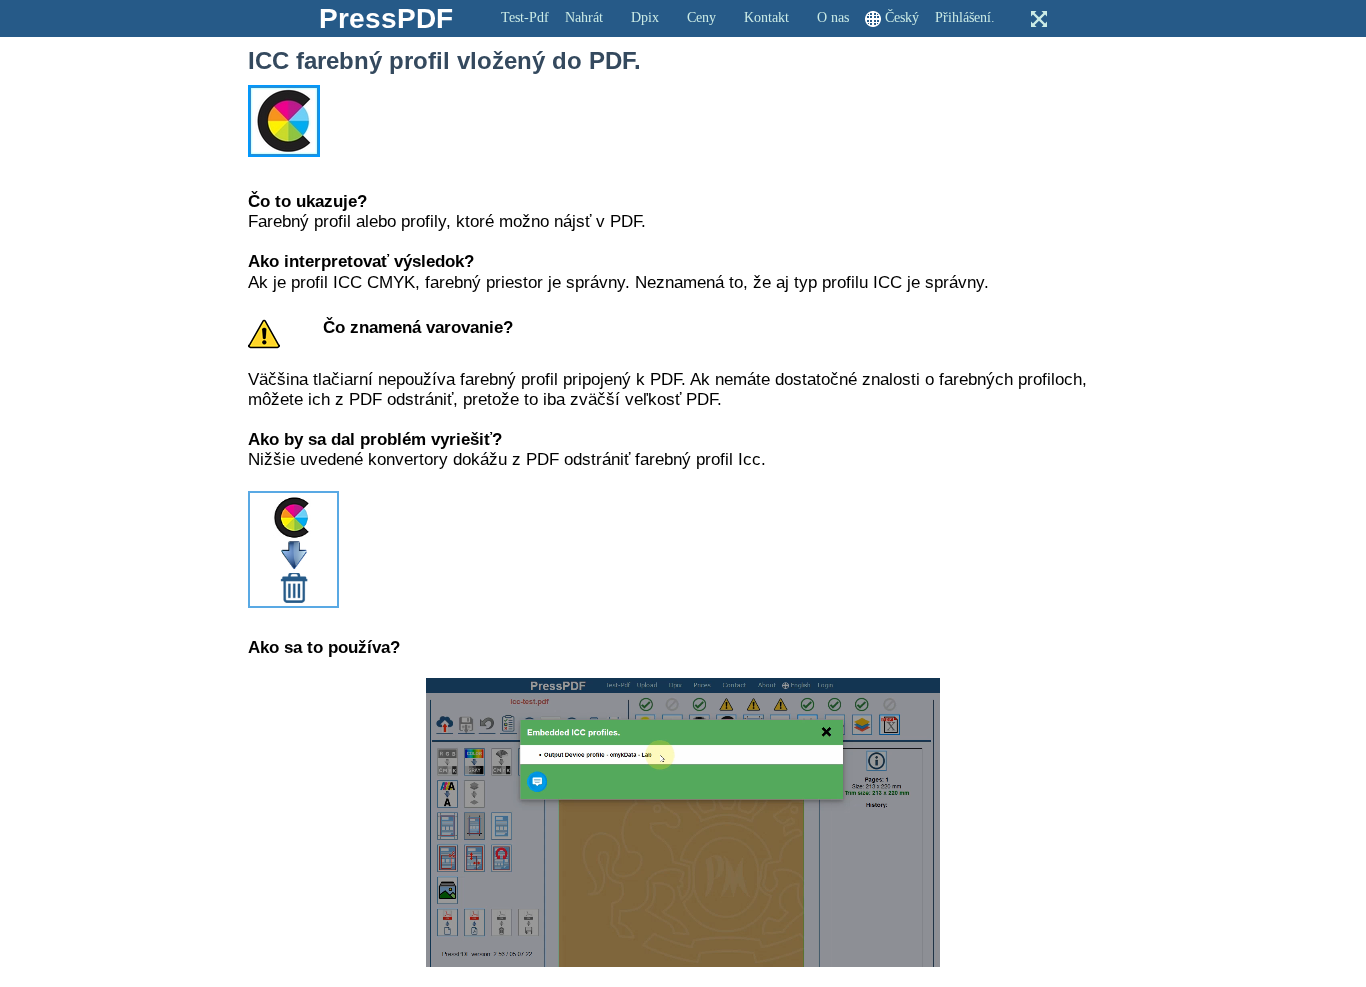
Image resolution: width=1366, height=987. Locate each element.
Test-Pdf (525, 17)
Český (902, 17)
